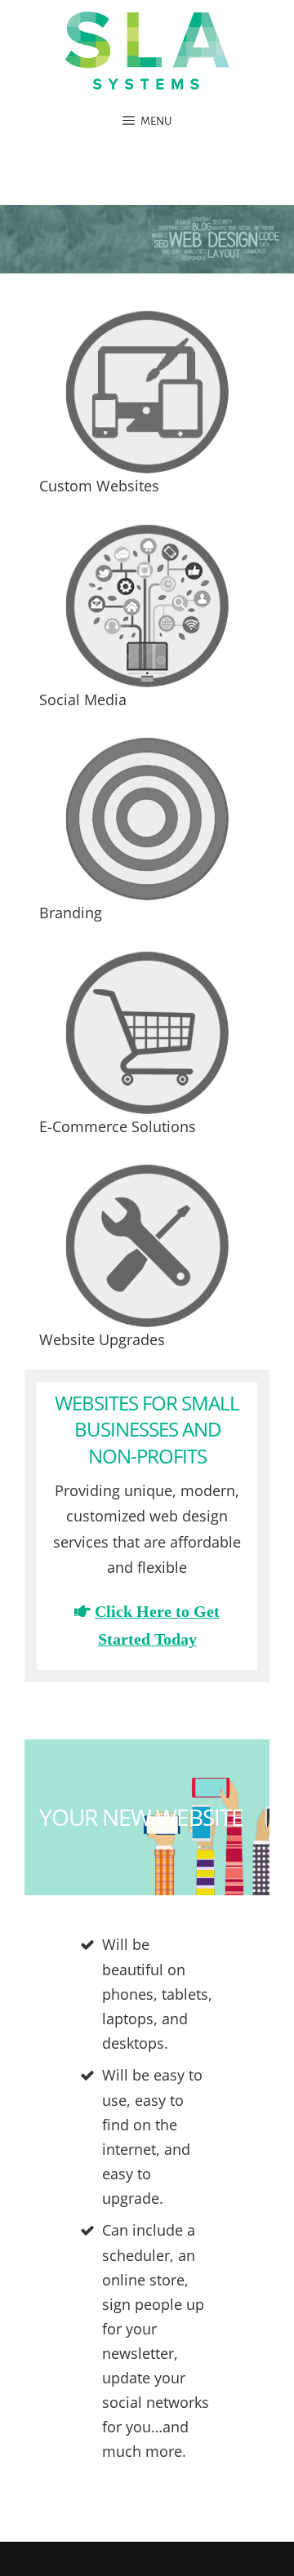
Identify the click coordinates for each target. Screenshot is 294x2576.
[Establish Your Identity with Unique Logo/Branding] (147, 819)
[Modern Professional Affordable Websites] (147, 392)
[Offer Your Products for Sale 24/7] (147, 1033)
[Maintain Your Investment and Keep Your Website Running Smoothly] (147, 1246)
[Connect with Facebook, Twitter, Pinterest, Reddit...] (147, 606)
